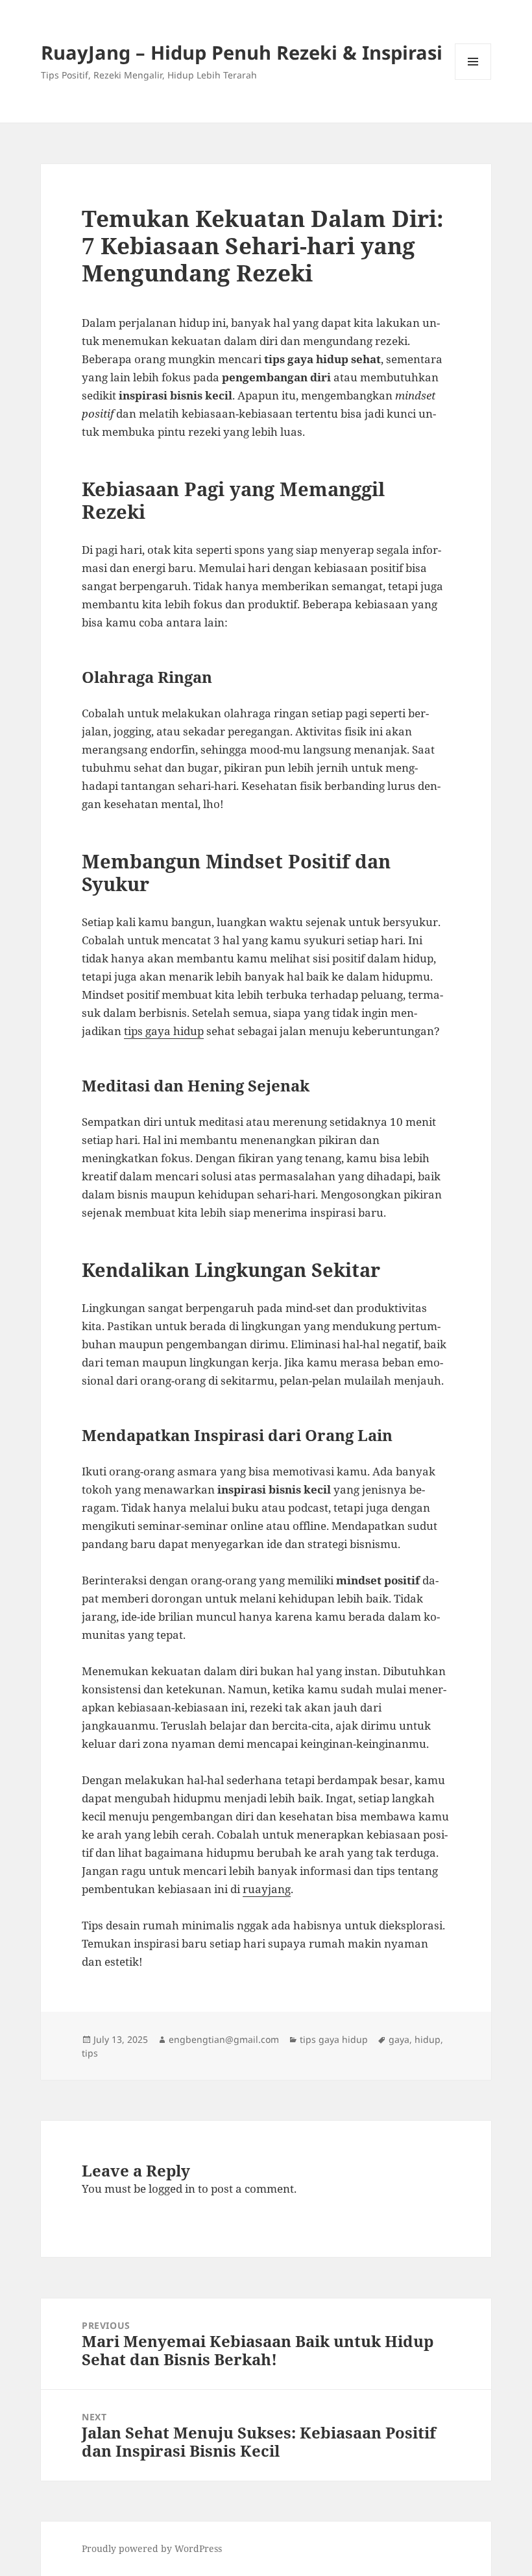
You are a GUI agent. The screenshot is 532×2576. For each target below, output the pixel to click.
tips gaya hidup (164, 1031)
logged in (172, 2188)
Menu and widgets (473, 79)
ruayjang (267, 1889)
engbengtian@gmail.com (224, 2039)
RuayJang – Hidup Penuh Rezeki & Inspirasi (242, 52)
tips (90, 2053)
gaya (399, 2039)
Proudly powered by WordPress (152, 2548)
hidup (428, 2039)
